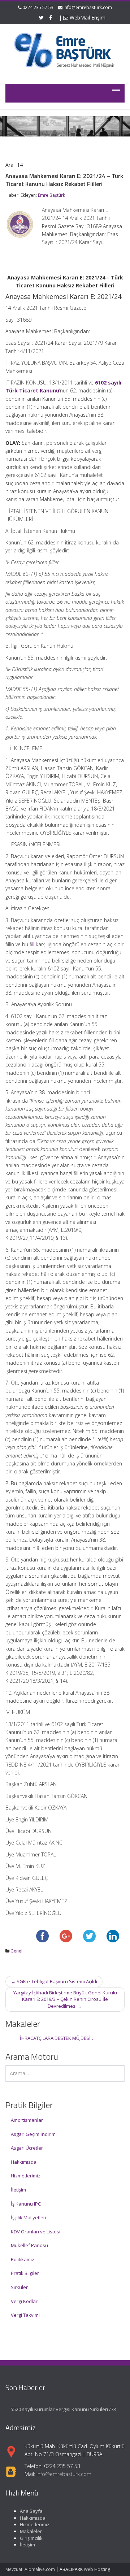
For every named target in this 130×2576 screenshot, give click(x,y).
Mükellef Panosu (29, 2245)
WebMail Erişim (87, 18)
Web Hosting (97, 2569)
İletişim (18, 2190)
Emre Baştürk (51, 195)
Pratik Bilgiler (25, 2273)
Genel (16, 1951)
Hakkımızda (24, 2162)
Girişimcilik (31, 2538)
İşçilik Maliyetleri (29, 2217)
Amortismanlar (27, 2120)
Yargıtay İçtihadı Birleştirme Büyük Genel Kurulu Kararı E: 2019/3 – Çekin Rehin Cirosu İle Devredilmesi (65, 1999)
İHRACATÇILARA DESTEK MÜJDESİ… (57, 2038)
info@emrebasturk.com (88, 7)
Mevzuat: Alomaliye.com (30, 2569)
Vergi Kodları (25, 2301)
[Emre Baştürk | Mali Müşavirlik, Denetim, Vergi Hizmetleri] (65, 49)
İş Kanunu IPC (26, 2204)
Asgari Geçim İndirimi (34, 2134)
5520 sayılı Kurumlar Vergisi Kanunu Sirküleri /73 (63, 2409)
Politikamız (23, 2259)
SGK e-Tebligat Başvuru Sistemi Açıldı (54, 1981)
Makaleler (31, 2531)
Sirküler (19, 2287)
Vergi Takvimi (25, 2315)
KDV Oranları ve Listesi (36, 2232)
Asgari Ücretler (27, 2148)
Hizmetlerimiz (26, 2176)
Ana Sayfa (31, 2511)
